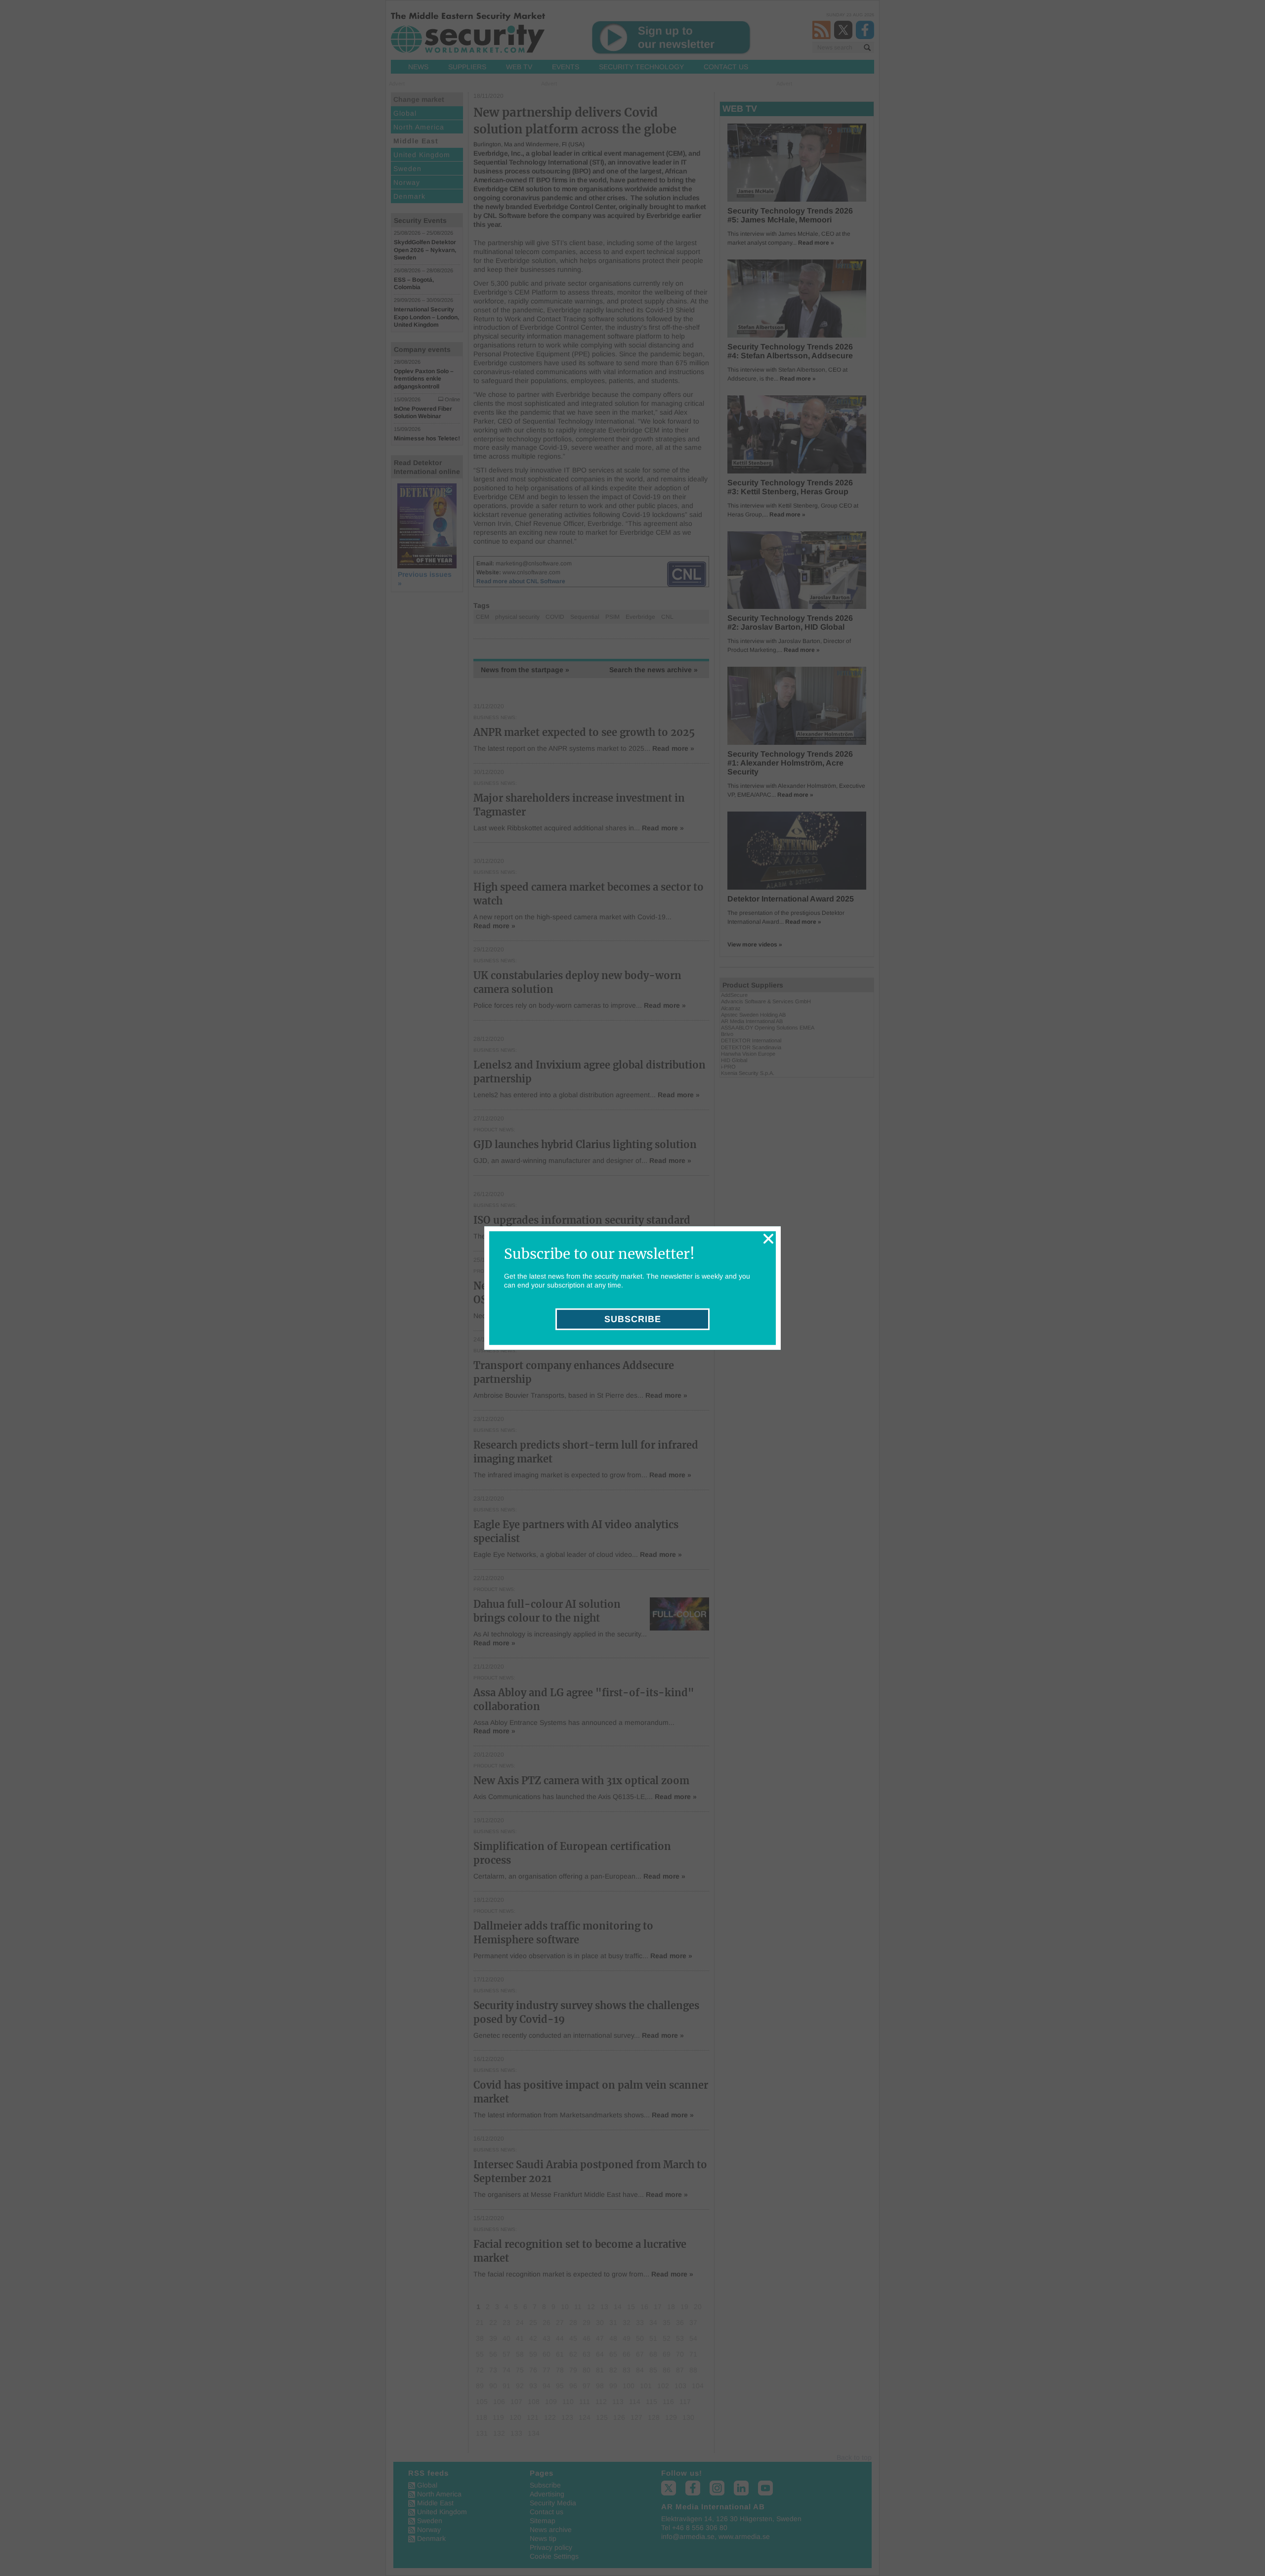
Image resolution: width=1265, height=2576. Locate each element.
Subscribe (633, 1319)
